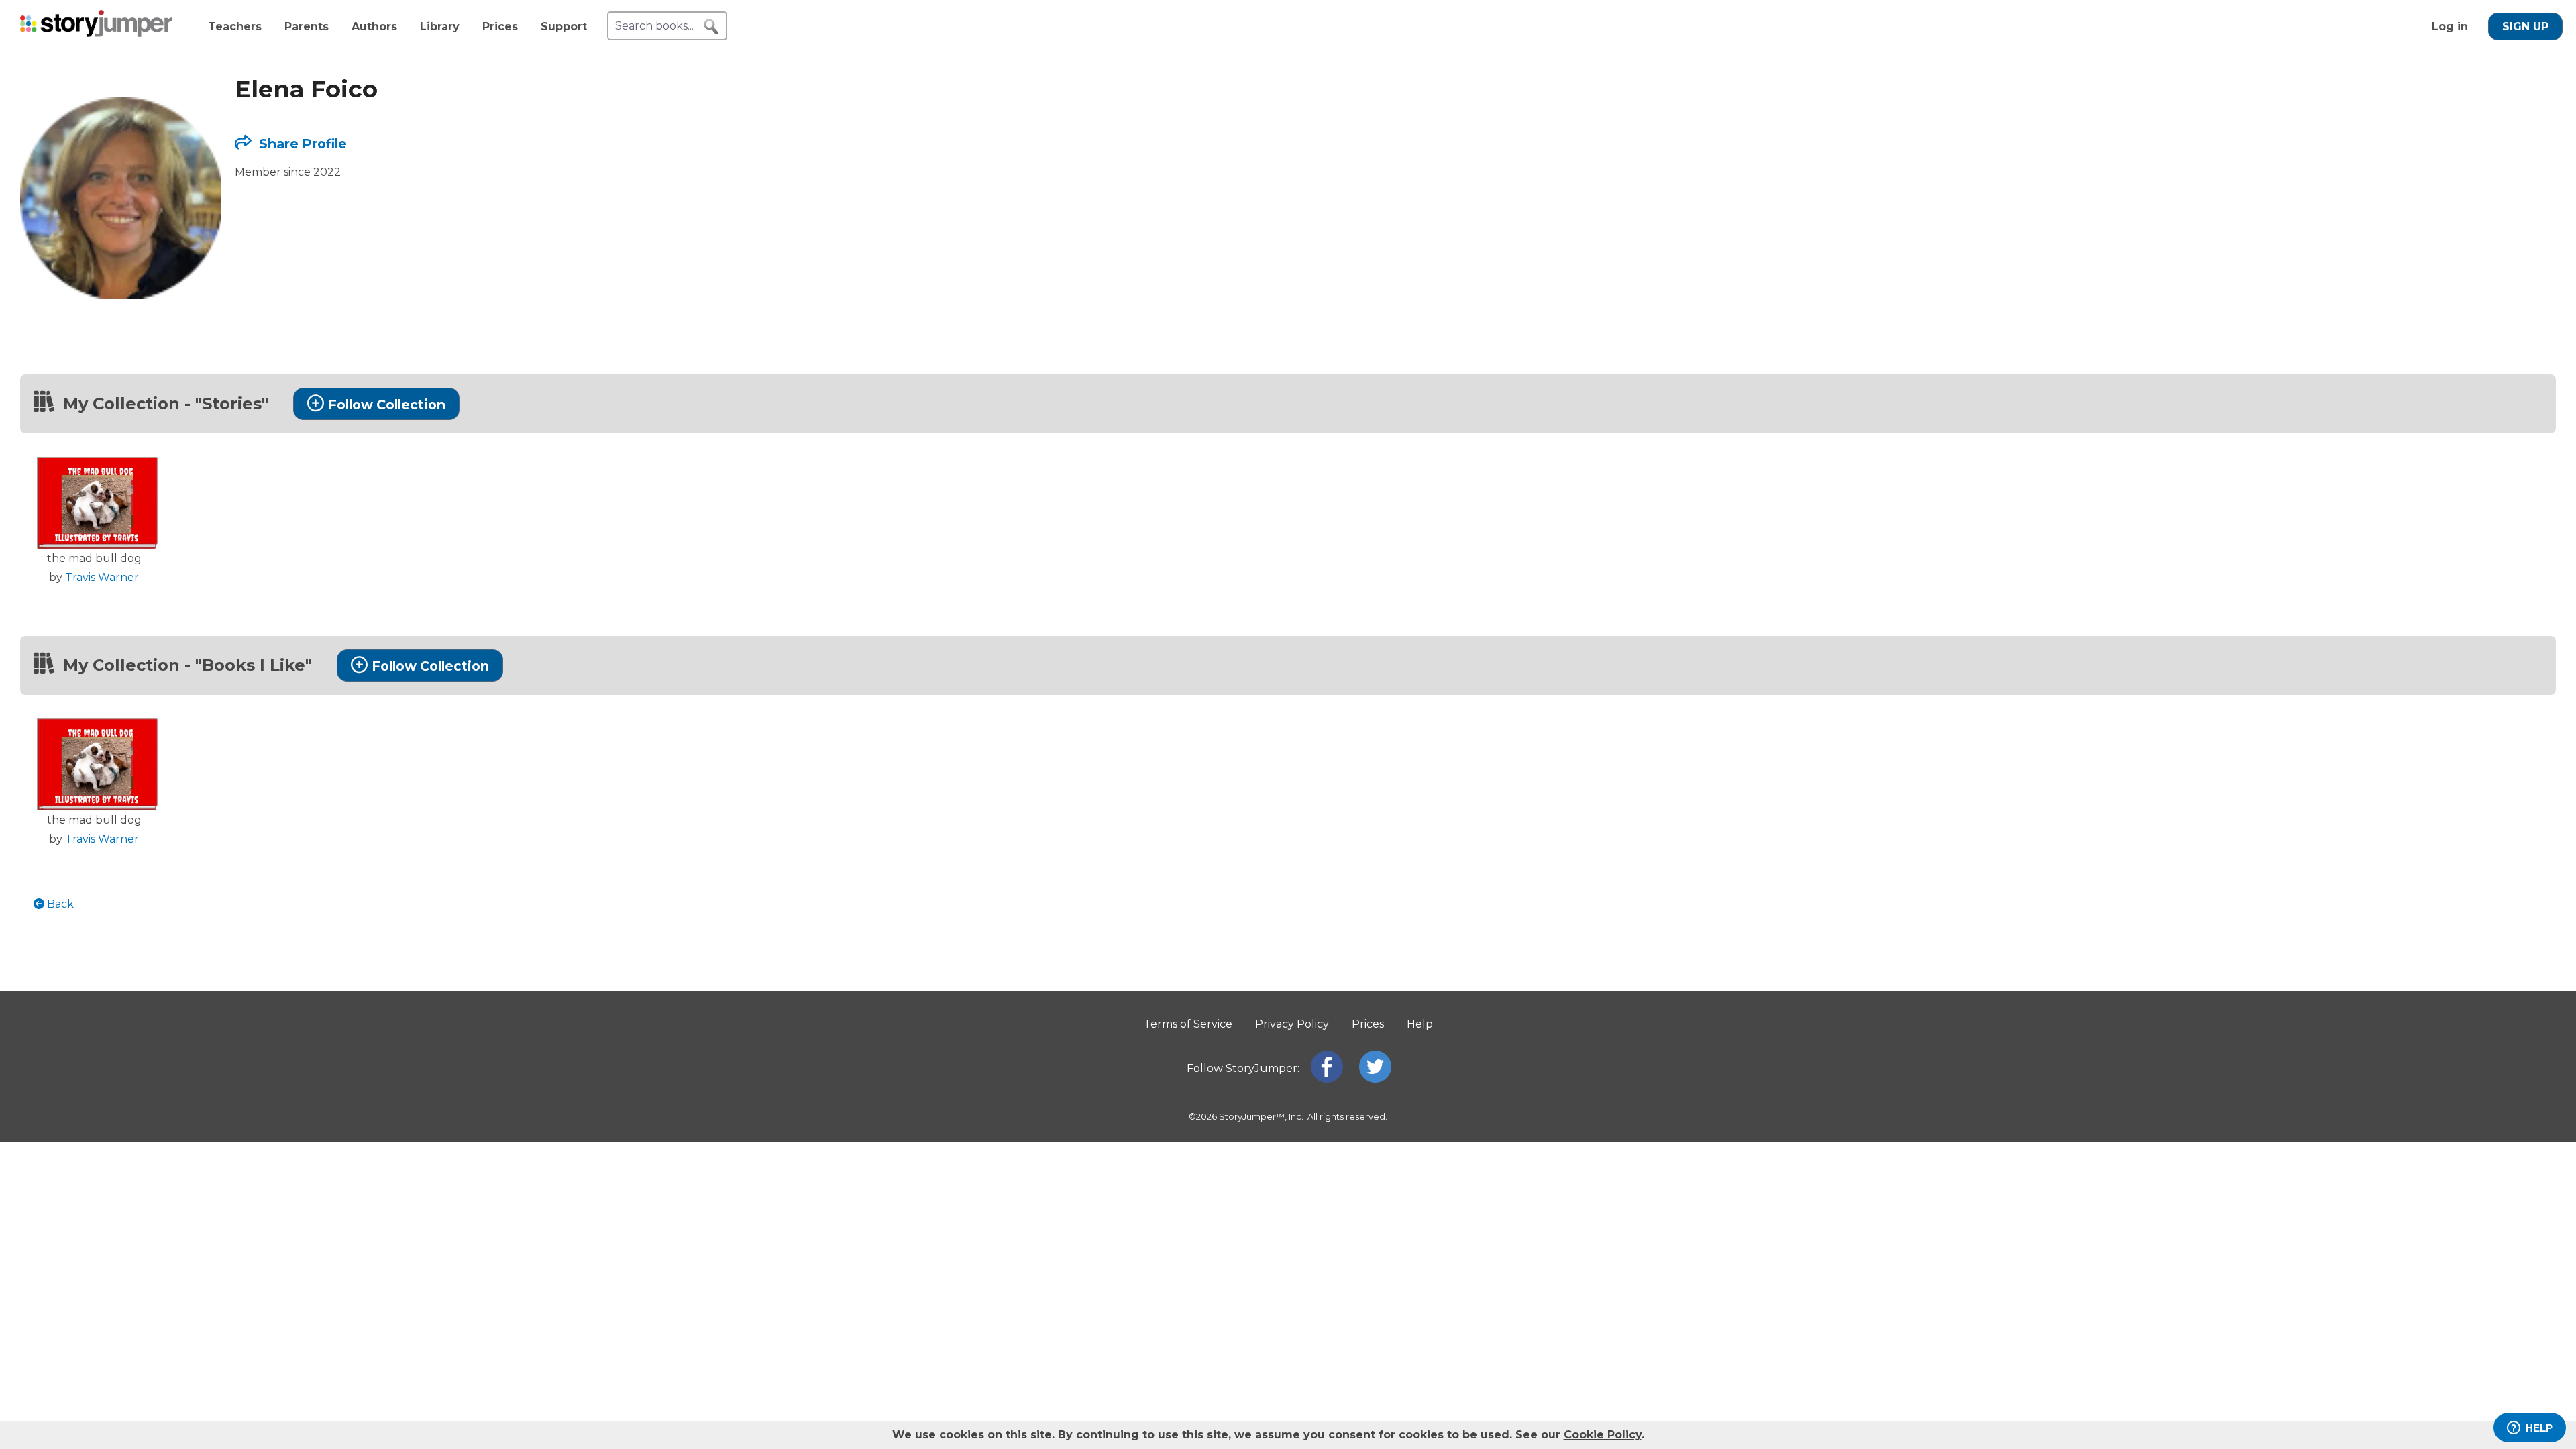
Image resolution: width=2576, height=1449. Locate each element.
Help (1420, 1024)
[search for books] (711, 27)
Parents (307, 26)
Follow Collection (387, 405)
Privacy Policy (1292, 1024)
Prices (500, 26)
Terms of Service (1188, 1024)
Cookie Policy (1603, 1435)
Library (440, 26)
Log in (2450, 26)
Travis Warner (102, 577)
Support (564, 26)
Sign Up (2525, 26)
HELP (2539, 1428)
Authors (374, 26)
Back (59, 904)
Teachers (235, 26)
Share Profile (301, 144)
